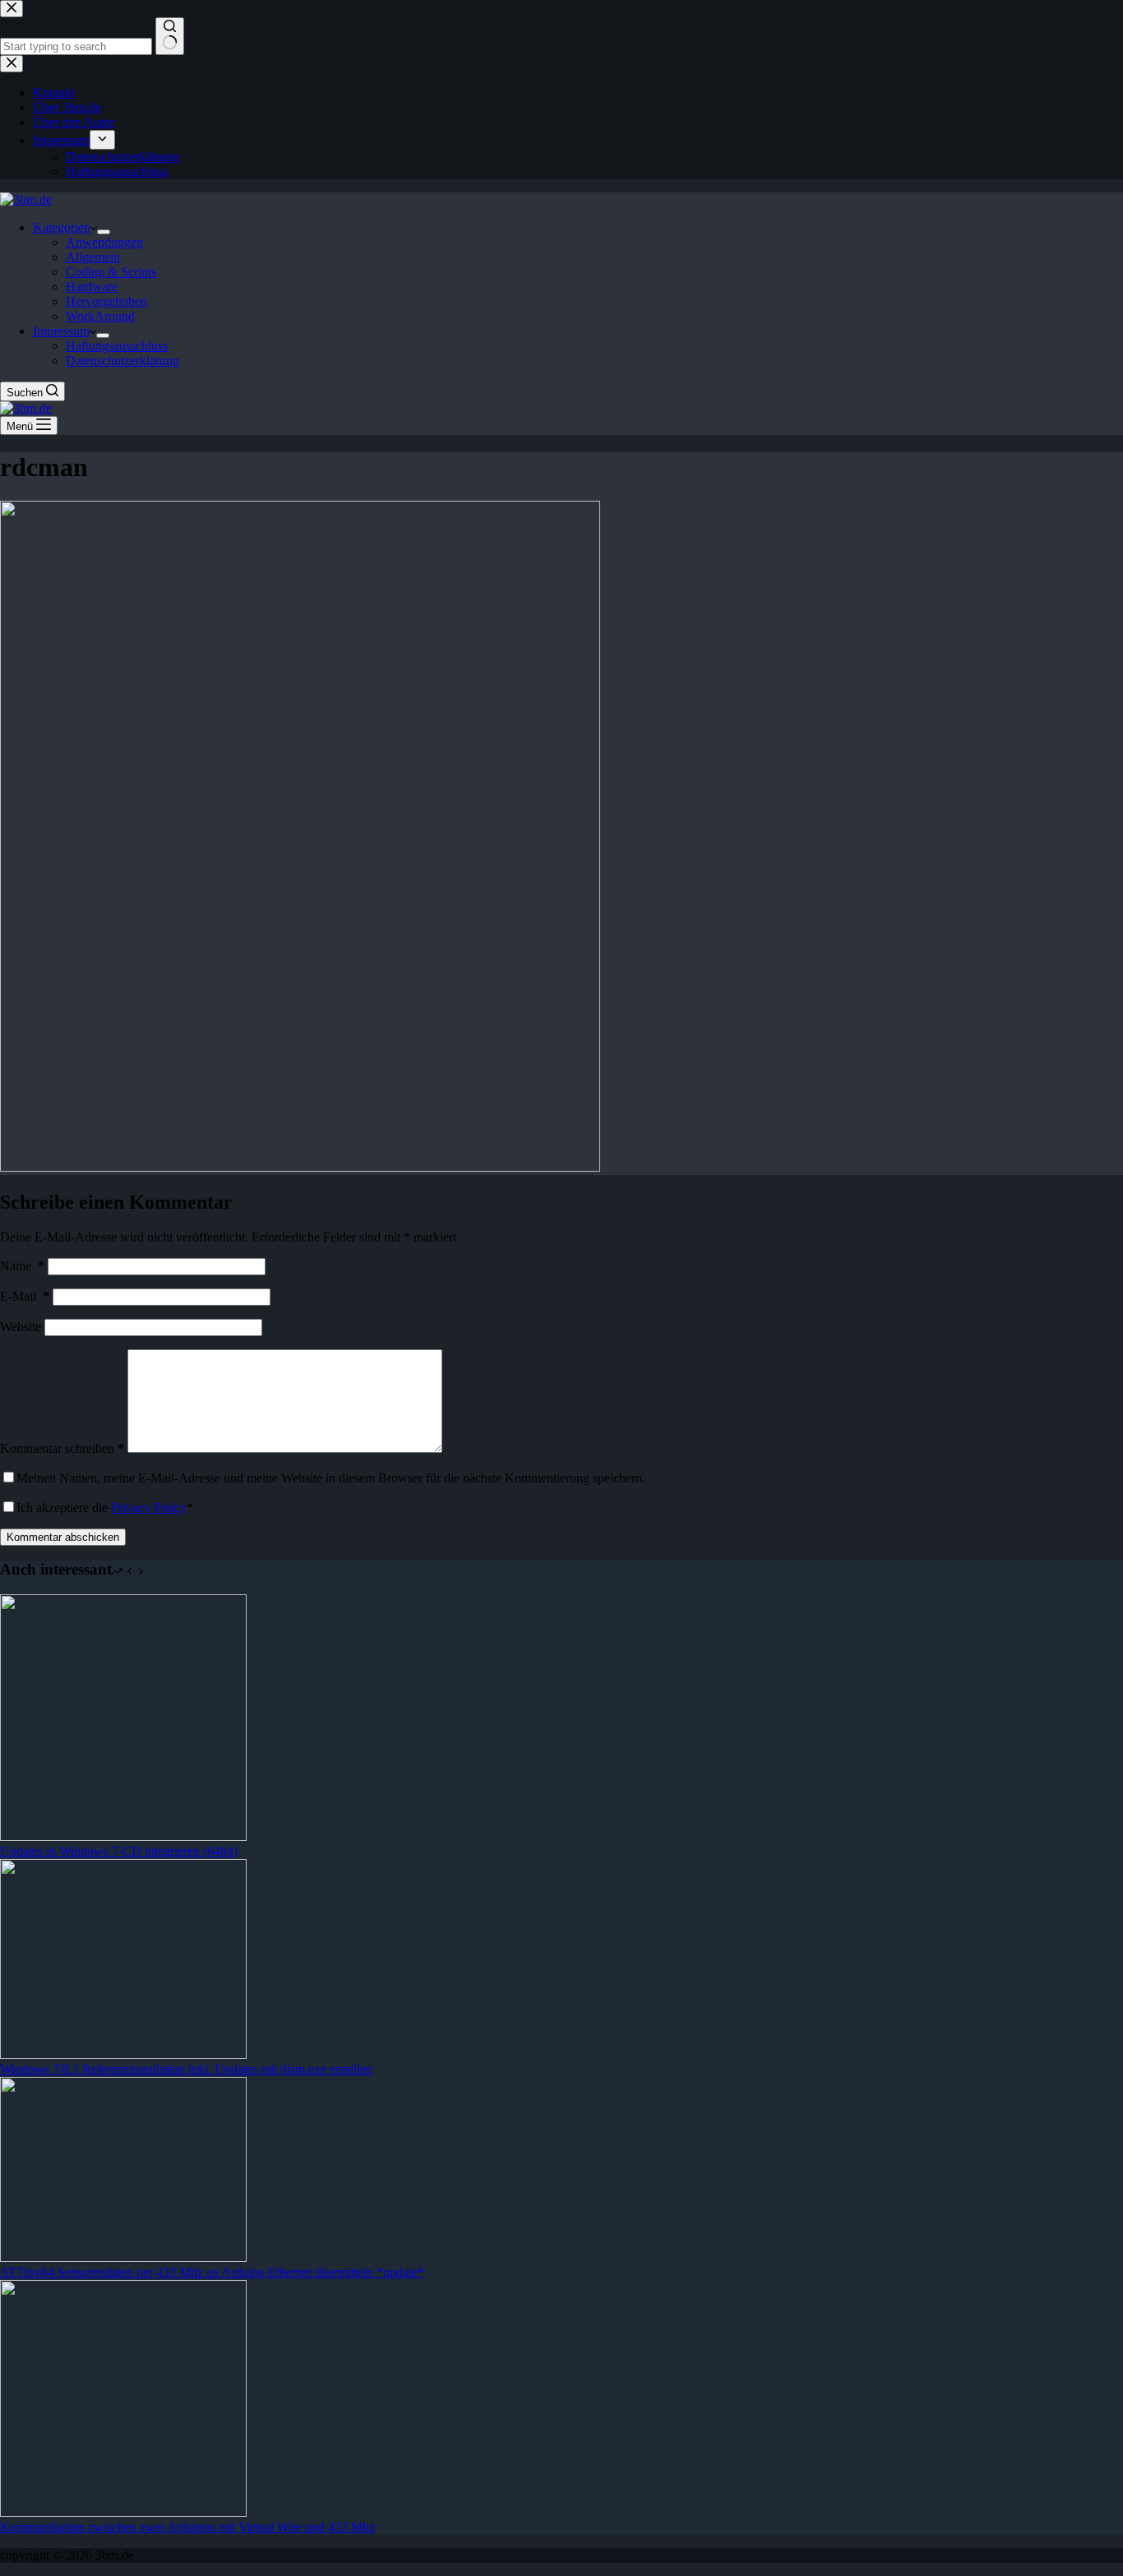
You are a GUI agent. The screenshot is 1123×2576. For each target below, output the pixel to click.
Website (21, 1327)
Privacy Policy (149, 1508)
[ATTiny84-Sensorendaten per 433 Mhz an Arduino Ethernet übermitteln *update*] (123, 2257)
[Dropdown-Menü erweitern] (104, 232)
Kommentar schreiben (62, 1448)
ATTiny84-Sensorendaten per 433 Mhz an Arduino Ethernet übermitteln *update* (212, 2272)
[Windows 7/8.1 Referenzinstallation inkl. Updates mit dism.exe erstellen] (123, 2054)
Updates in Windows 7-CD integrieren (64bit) (119, 1851)
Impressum (61, 331)
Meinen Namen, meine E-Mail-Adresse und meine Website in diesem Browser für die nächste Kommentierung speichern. (331, 1478)
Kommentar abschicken (63, 1537)
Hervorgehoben (106, 301)
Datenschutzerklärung (122, 361)
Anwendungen (104, 242)
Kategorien (62, 227)
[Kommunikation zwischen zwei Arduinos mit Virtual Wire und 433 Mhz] (123, 2512)
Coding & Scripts (111, 272)
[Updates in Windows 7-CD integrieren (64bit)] (123, 1836)
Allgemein (93, 257)
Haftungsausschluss (117, 346)
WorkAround (100, 316)
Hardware (92, 287)
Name (22, 1266)
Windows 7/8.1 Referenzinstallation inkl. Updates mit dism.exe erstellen (186, 2069)
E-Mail (25, 1296)
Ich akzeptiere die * (105, 1508)
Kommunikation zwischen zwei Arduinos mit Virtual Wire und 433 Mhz (187, 2527)
